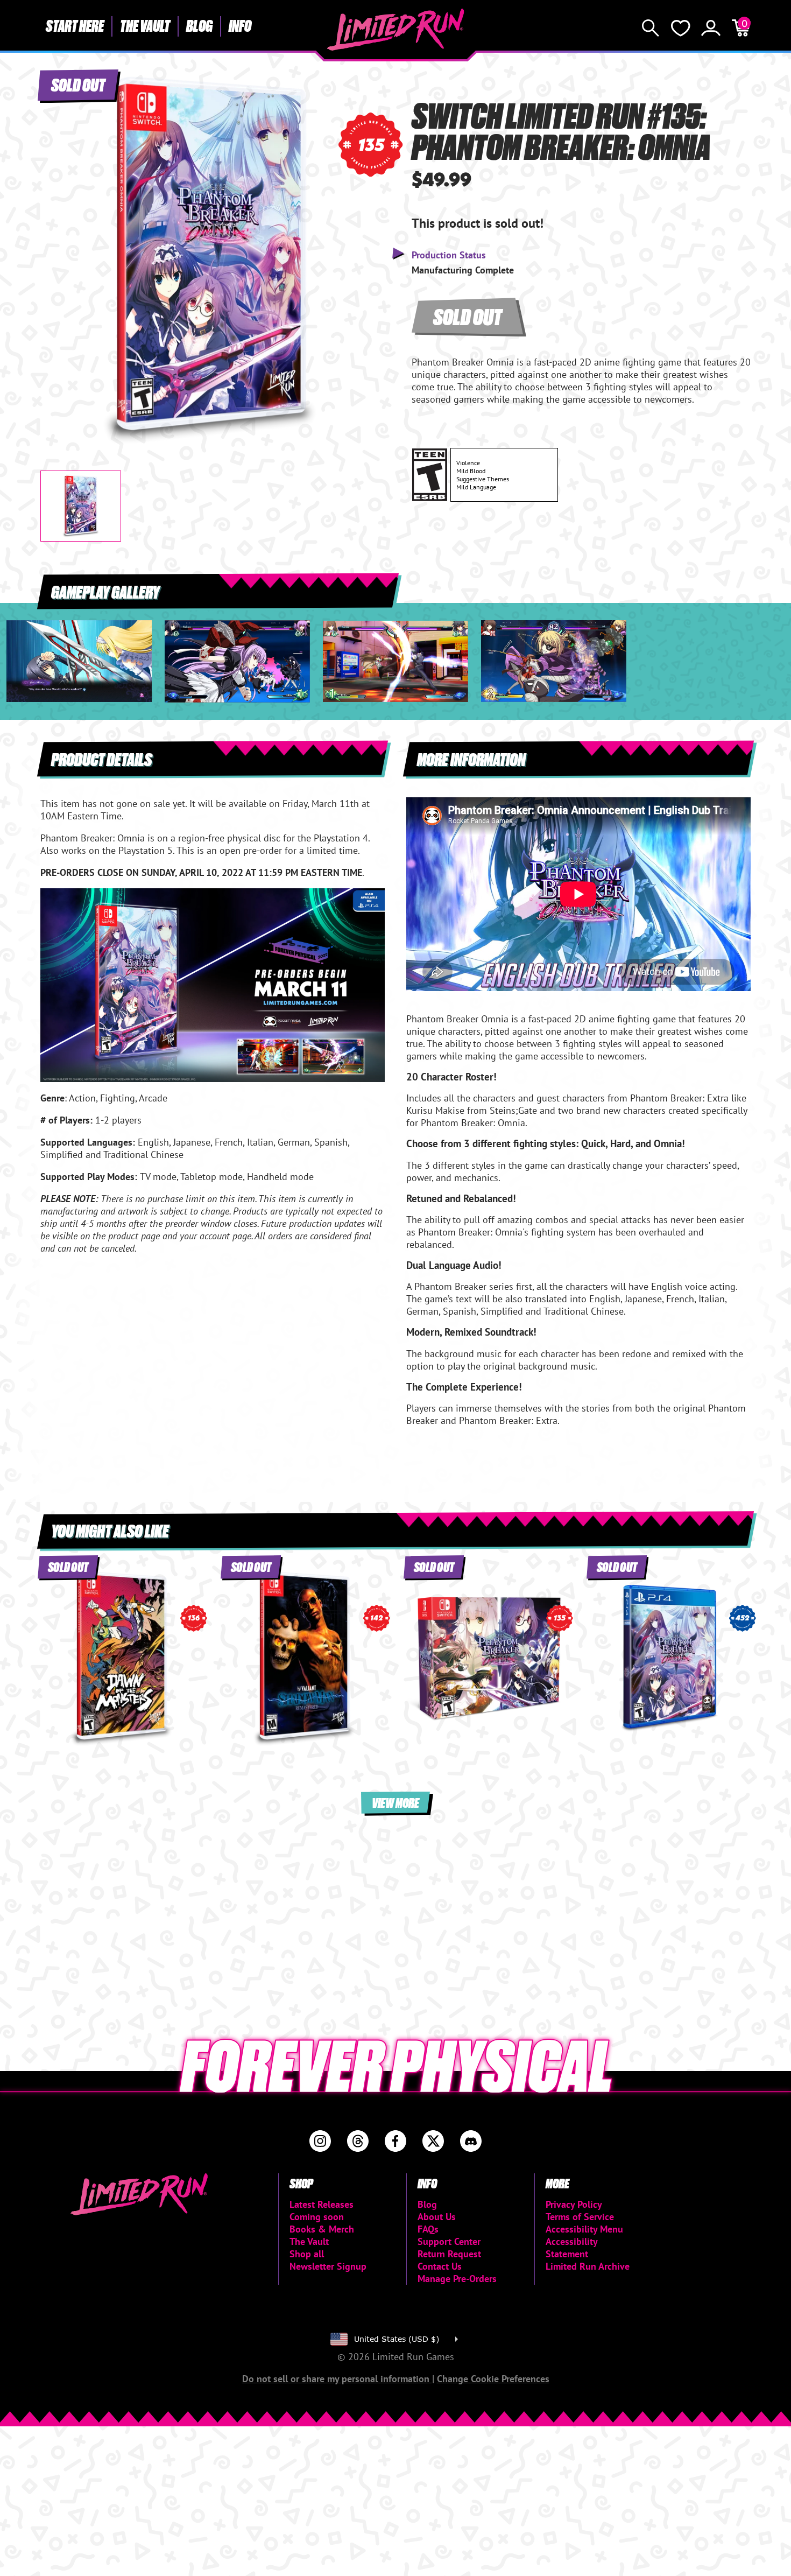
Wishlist (681, 28)
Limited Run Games (396, 30)
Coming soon (317, 2217)
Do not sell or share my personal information (337, 2379)
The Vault (145, 25)
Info (240, 25)
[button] (57, 251)
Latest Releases (322, 2204)
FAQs (428, 2229)
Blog (199, 25)
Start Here (75, 25)
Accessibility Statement (571, 2248)
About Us (437, 2217)
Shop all (307, 2254)
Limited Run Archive (588, 2266)
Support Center (449, 2241)
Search (651, 28)
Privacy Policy (574, 2204)
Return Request (449, 2254)
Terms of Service (580, 2217)
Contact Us (440, 2266)
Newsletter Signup (328, 2266)
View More (395, 1802)
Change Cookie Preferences (493, 2379)
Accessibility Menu (584, 2229)
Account (711, 28)
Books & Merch (322, 2229)
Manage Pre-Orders (457, 2279)
